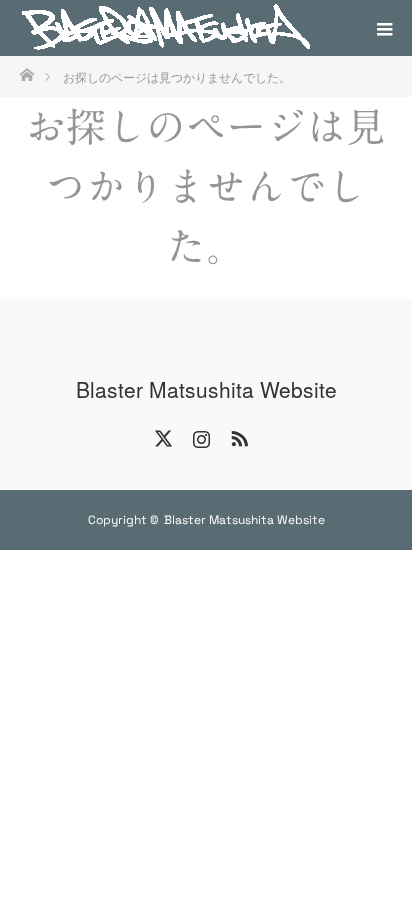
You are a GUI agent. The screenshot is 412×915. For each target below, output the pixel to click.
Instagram (199, 435)
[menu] (384, 28)
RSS (237, 435)
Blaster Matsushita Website (206, 389)
